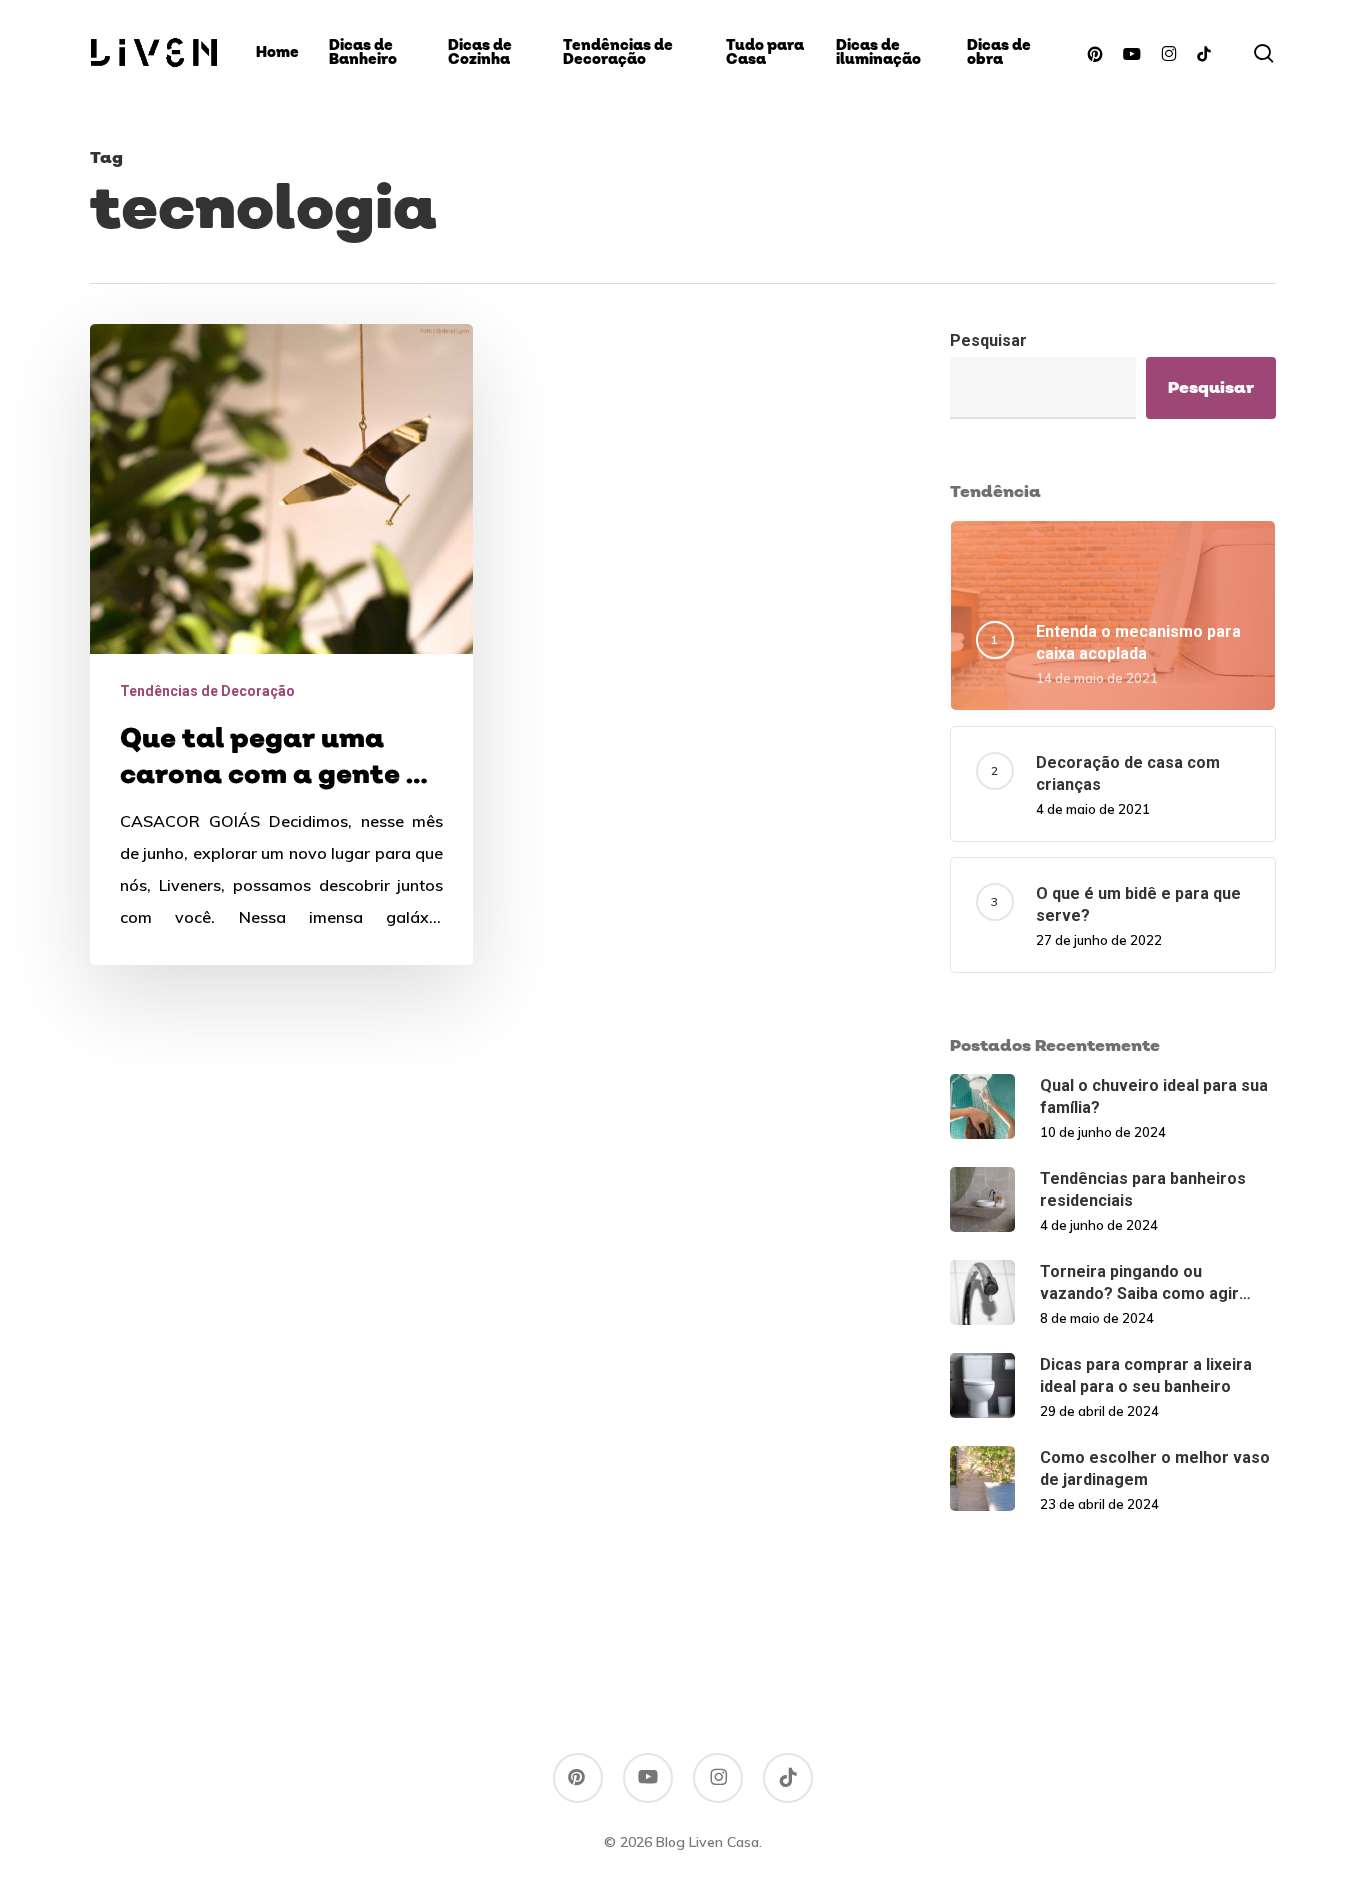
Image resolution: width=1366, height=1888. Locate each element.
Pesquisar (988, 340)
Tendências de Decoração (207, 691)
